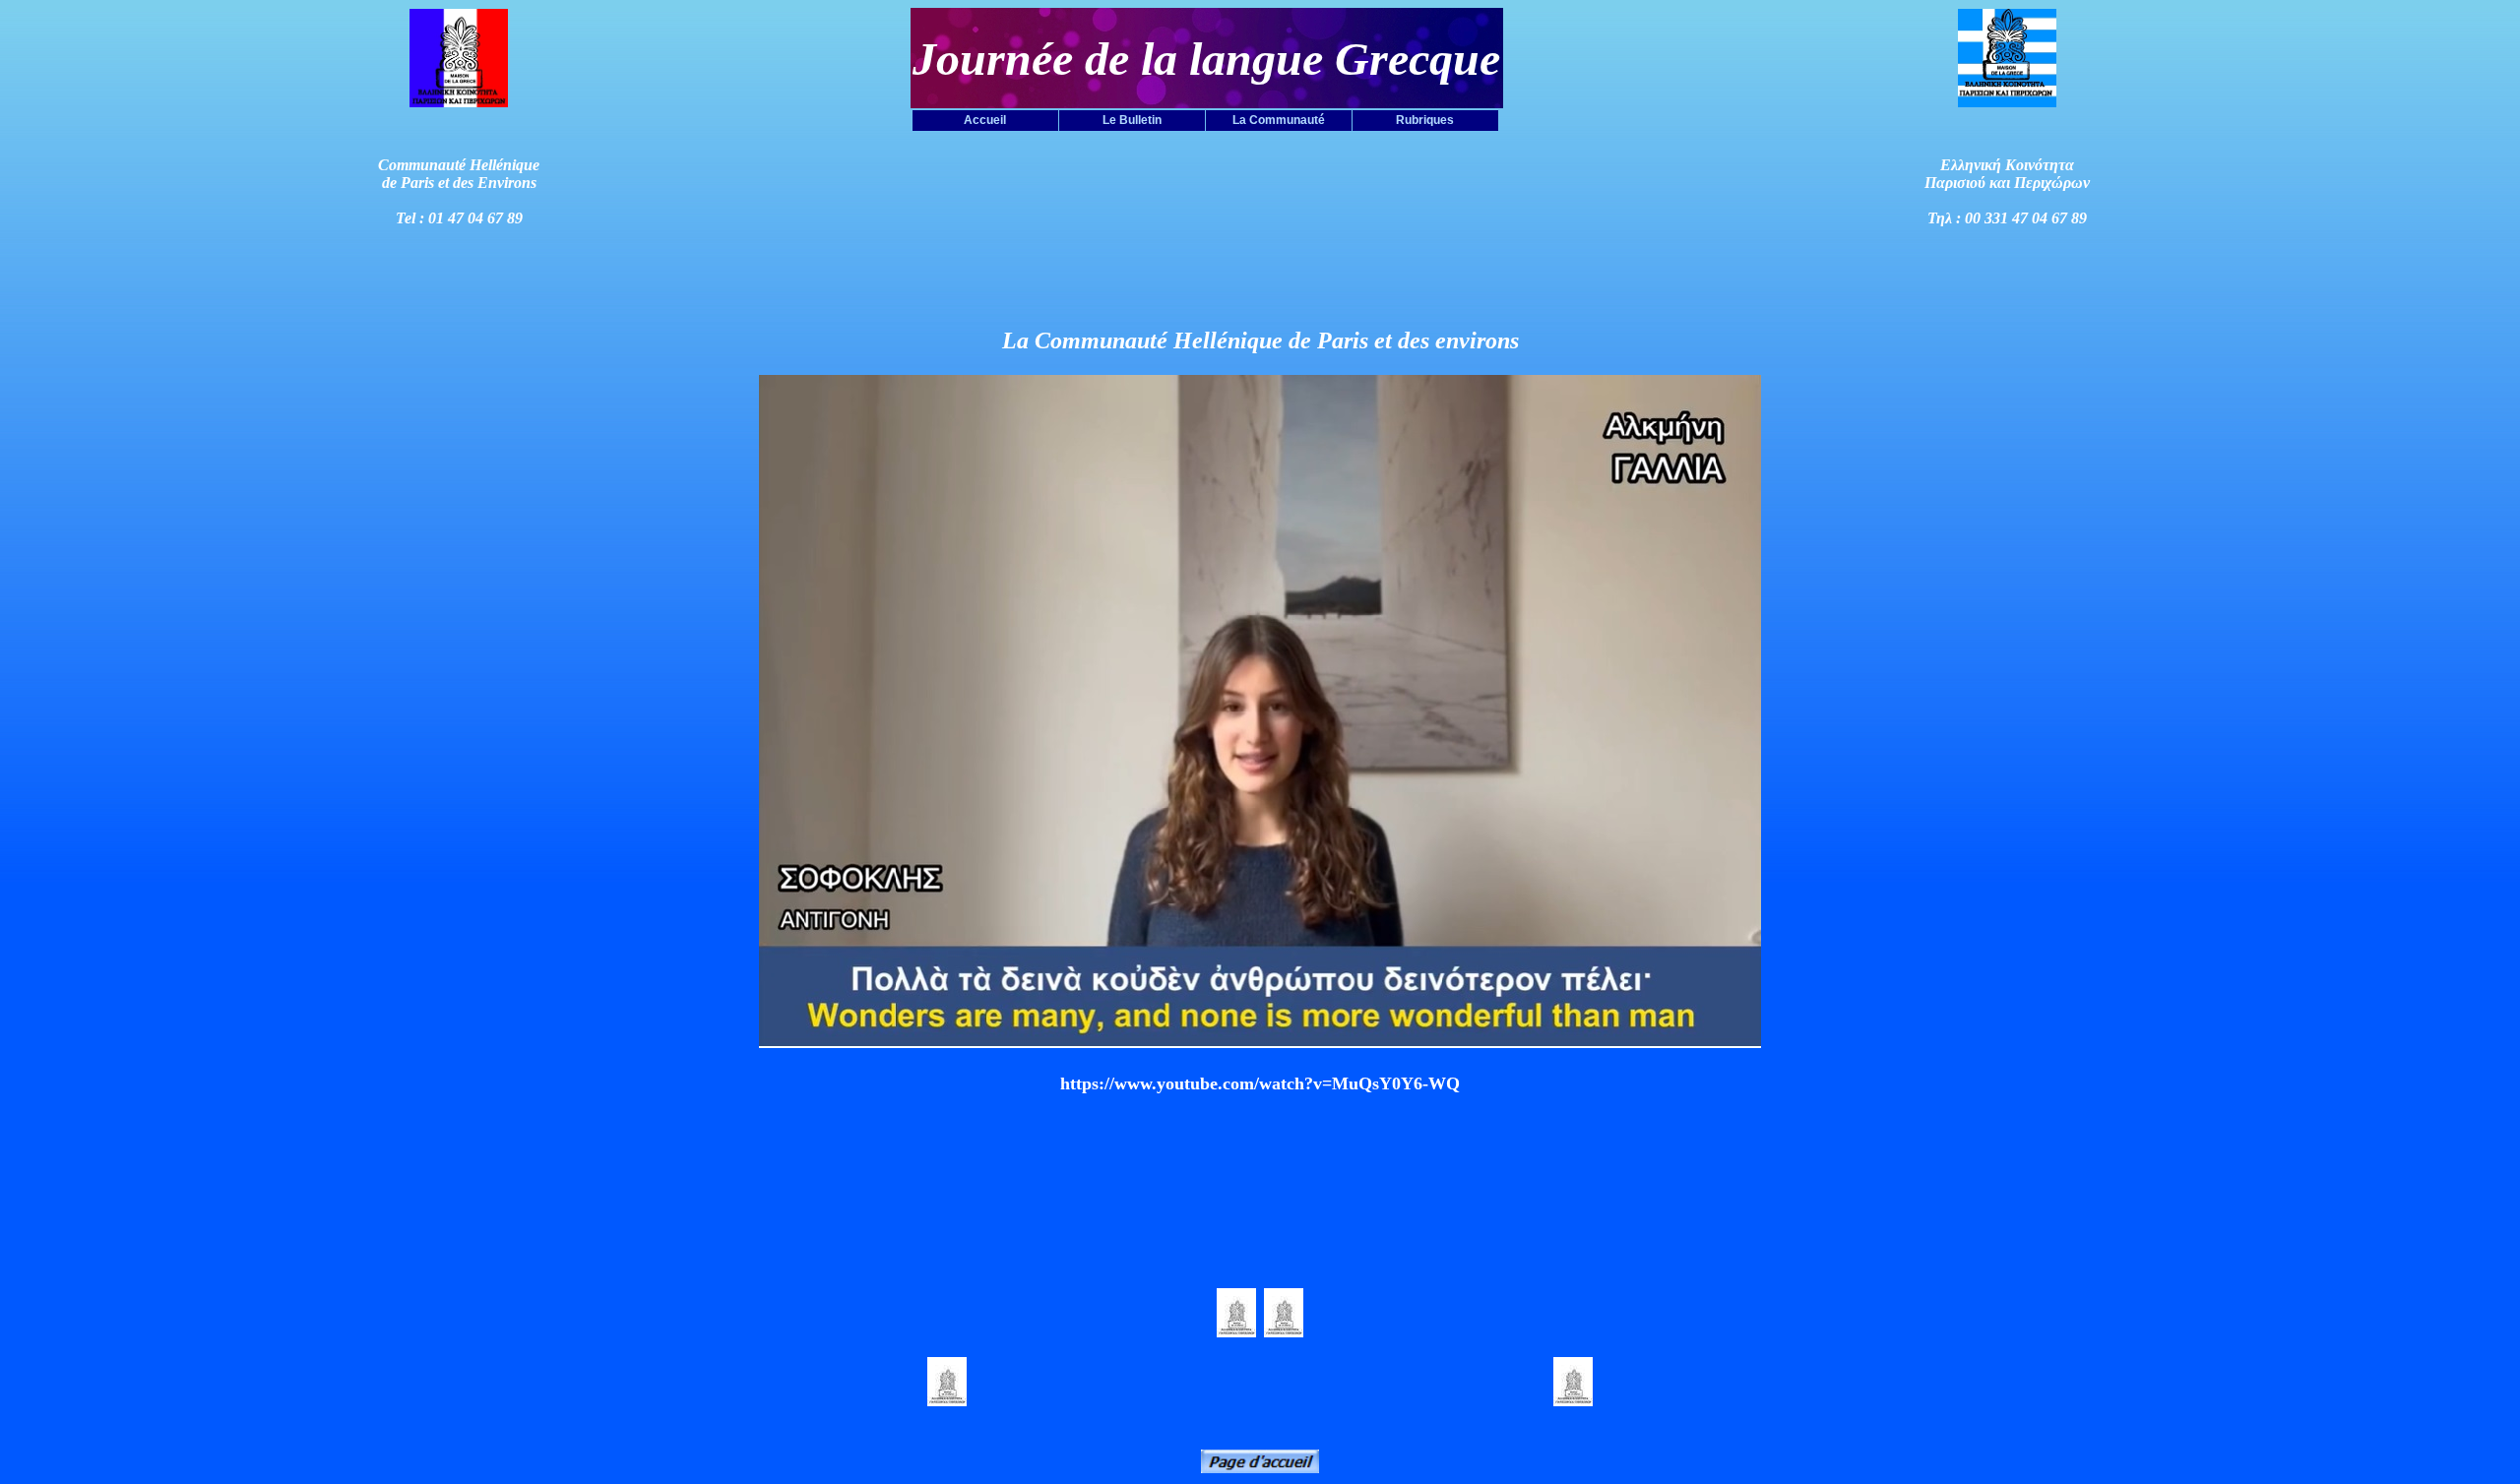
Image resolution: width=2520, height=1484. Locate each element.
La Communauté (1279, 120)
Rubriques (1425, 120)
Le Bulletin (1132, 120)
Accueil (985, 120)
